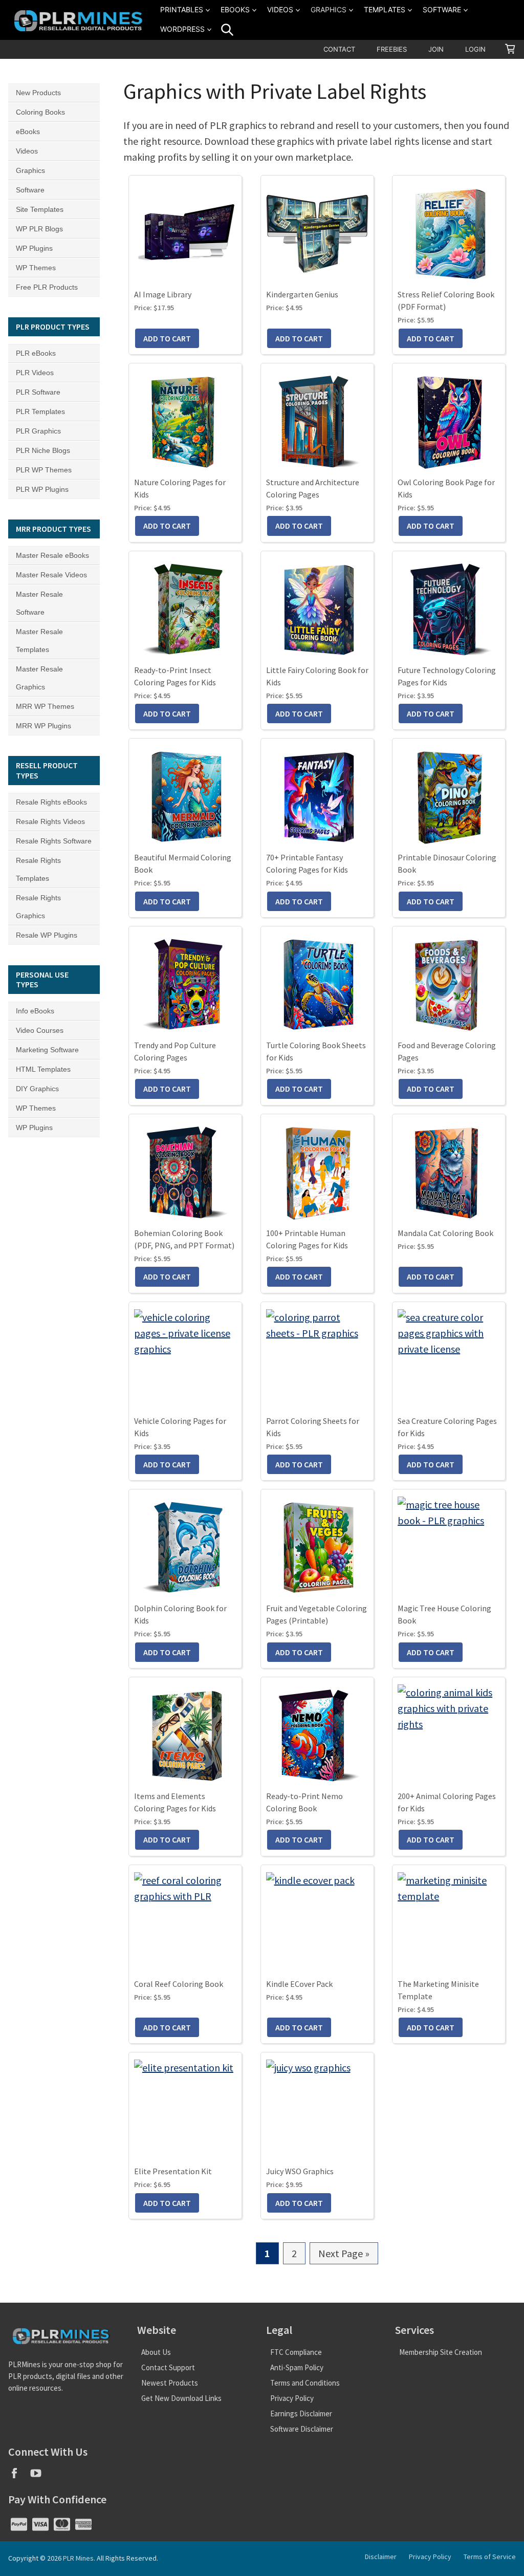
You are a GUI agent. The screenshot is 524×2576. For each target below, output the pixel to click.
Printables (182, 9)
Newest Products (170, 2383)
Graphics (329, 9)
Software (442, 9)
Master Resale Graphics (39, 678)
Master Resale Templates (39, 641)
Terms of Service (490, 2557)
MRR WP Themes (45, 706)
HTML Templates (43, 1069)
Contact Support (168, 2367)
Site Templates (40, 209)
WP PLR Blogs (39, 229)
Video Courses (40, 1030)
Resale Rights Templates (38, 869)
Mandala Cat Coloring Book (445, 1233)
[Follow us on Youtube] (40, 2476)
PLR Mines (78, 2558)
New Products (38, 93)
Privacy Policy (292, 2398)
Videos (280, 9)
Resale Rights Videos (50, 821)
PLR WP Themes (44, 470)
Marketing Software (47, 1050)
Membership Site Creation (441, 2352)
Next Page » (344, 2256)
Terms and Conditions (305, 2383)
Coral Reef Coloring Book (179, 1984)
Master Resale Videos (51, 575)
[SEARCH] (227, 30)
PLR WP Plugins (42, 489)
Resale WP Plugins (47, 935)
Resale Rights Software (54, 841)
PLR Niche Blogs (43, 450)
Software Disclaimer (302, 2429)
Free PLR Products (47, 287)
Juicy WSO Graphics (300, 2171)
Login (475, 49)
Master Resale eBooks (52, 555)
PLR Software (38, 392)
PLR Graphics (38, 431)
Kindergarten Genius (302, 294)
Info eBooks (35, 1011)
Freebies (392, 49)
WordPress (182, 29)
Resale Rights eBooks (51, 802)
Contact (339, 49)
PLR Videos (35, 373)
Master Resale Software (39, 603)
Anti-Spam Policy (297, 2367)
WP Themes (36, 268)
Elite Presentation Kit (173, 2171)
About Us (156, 2352)
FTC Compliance (296, 2352)
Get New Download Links (181, 2398)
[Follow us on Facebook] (19, 2476)
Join (436, 49)
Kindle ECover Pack (299, 1984)
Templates (385, 9)
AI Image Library (163, 294)
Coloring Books (40, 112)
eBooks (235, 9)
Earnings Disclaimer (301, 2413)
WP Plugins (34, 248)
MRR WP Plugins (43, 726)
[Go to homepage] (80, 20)
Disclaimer (381, 2557)
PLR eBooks (36, 353)
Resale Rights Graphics (38, 907)
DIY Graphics (37, 1089)
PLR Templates (40, 412)
